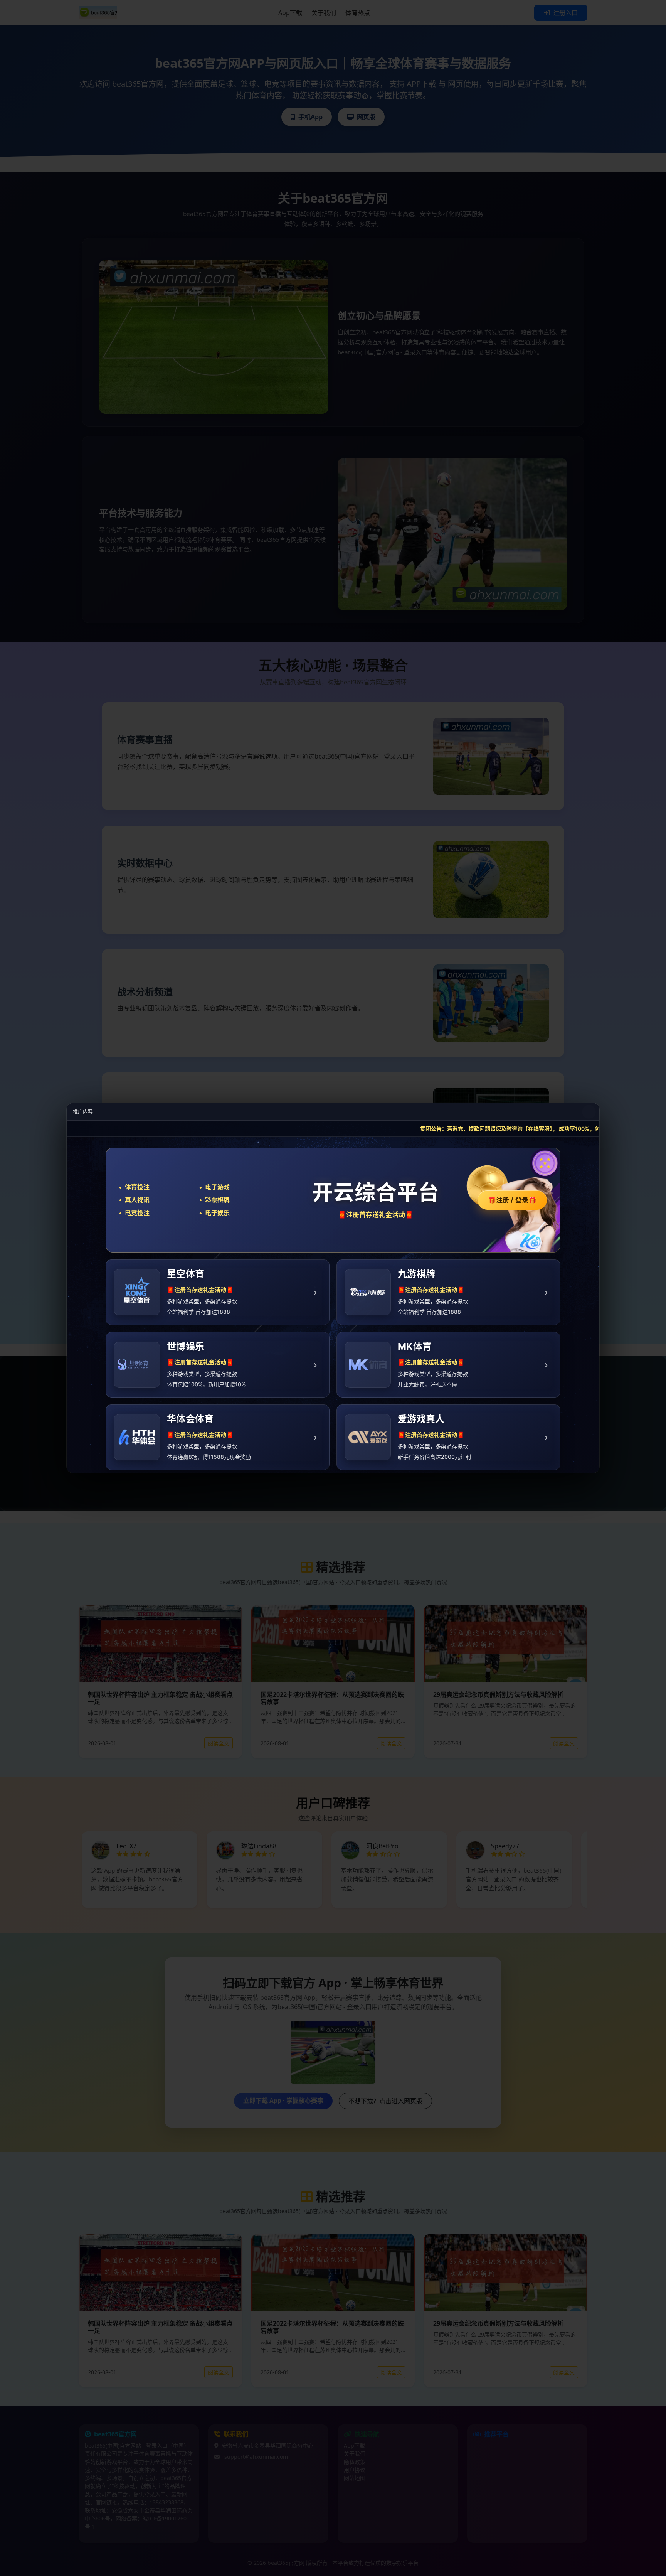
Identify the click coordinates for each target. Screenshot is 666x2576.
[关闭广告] (589, 1112)
